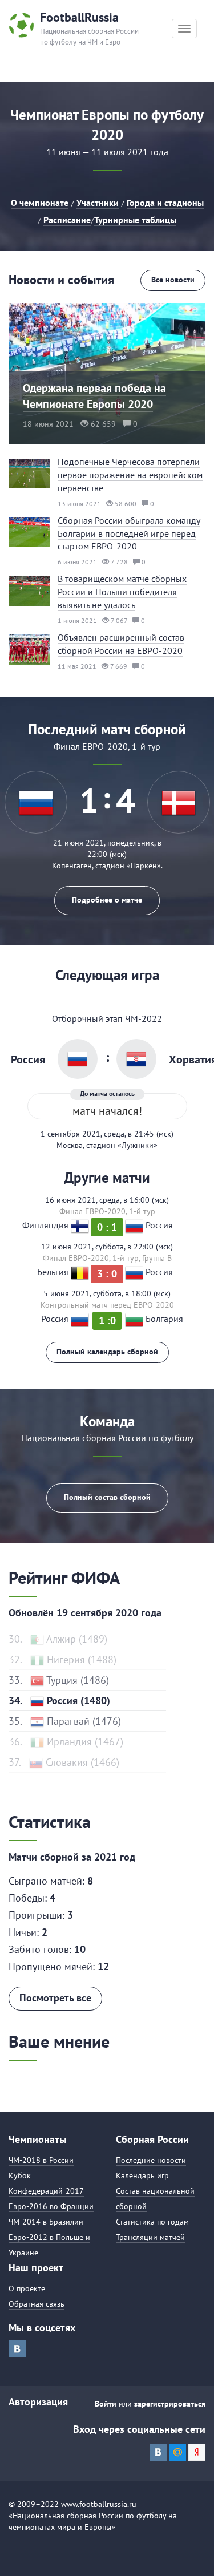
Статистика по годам (152, 2222)
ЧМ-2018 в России (41, 2160)
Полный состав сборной (107, 1497)
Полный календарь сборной (107, 1352)
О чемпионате (40, 203)
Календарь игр (142, 2175)
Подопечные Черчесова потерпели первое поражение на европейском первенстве (130, 475)
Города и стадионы (165, 203)
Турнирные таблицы (135, 220)
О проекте (27, 2288)
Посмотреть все (55, 1998)
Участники (98, 203)
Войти (106, 2404)
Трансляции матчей (150, 2237)
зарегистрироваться (170, 2404)
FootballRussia (79, 17)
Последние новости (151, 2160)
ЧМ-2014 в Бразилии (46, 2222)
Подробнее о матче (107, 900)
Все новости (173, 280)
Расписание (67, 220)
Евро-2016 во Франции (51, 2206)
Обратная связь (37, 2304)
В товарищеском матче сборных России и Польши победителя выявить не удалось (122, 592)
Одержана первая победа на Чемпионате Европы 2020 (94, 396)
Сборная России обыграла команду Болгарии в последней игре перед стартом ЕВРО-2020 (129, 533)
